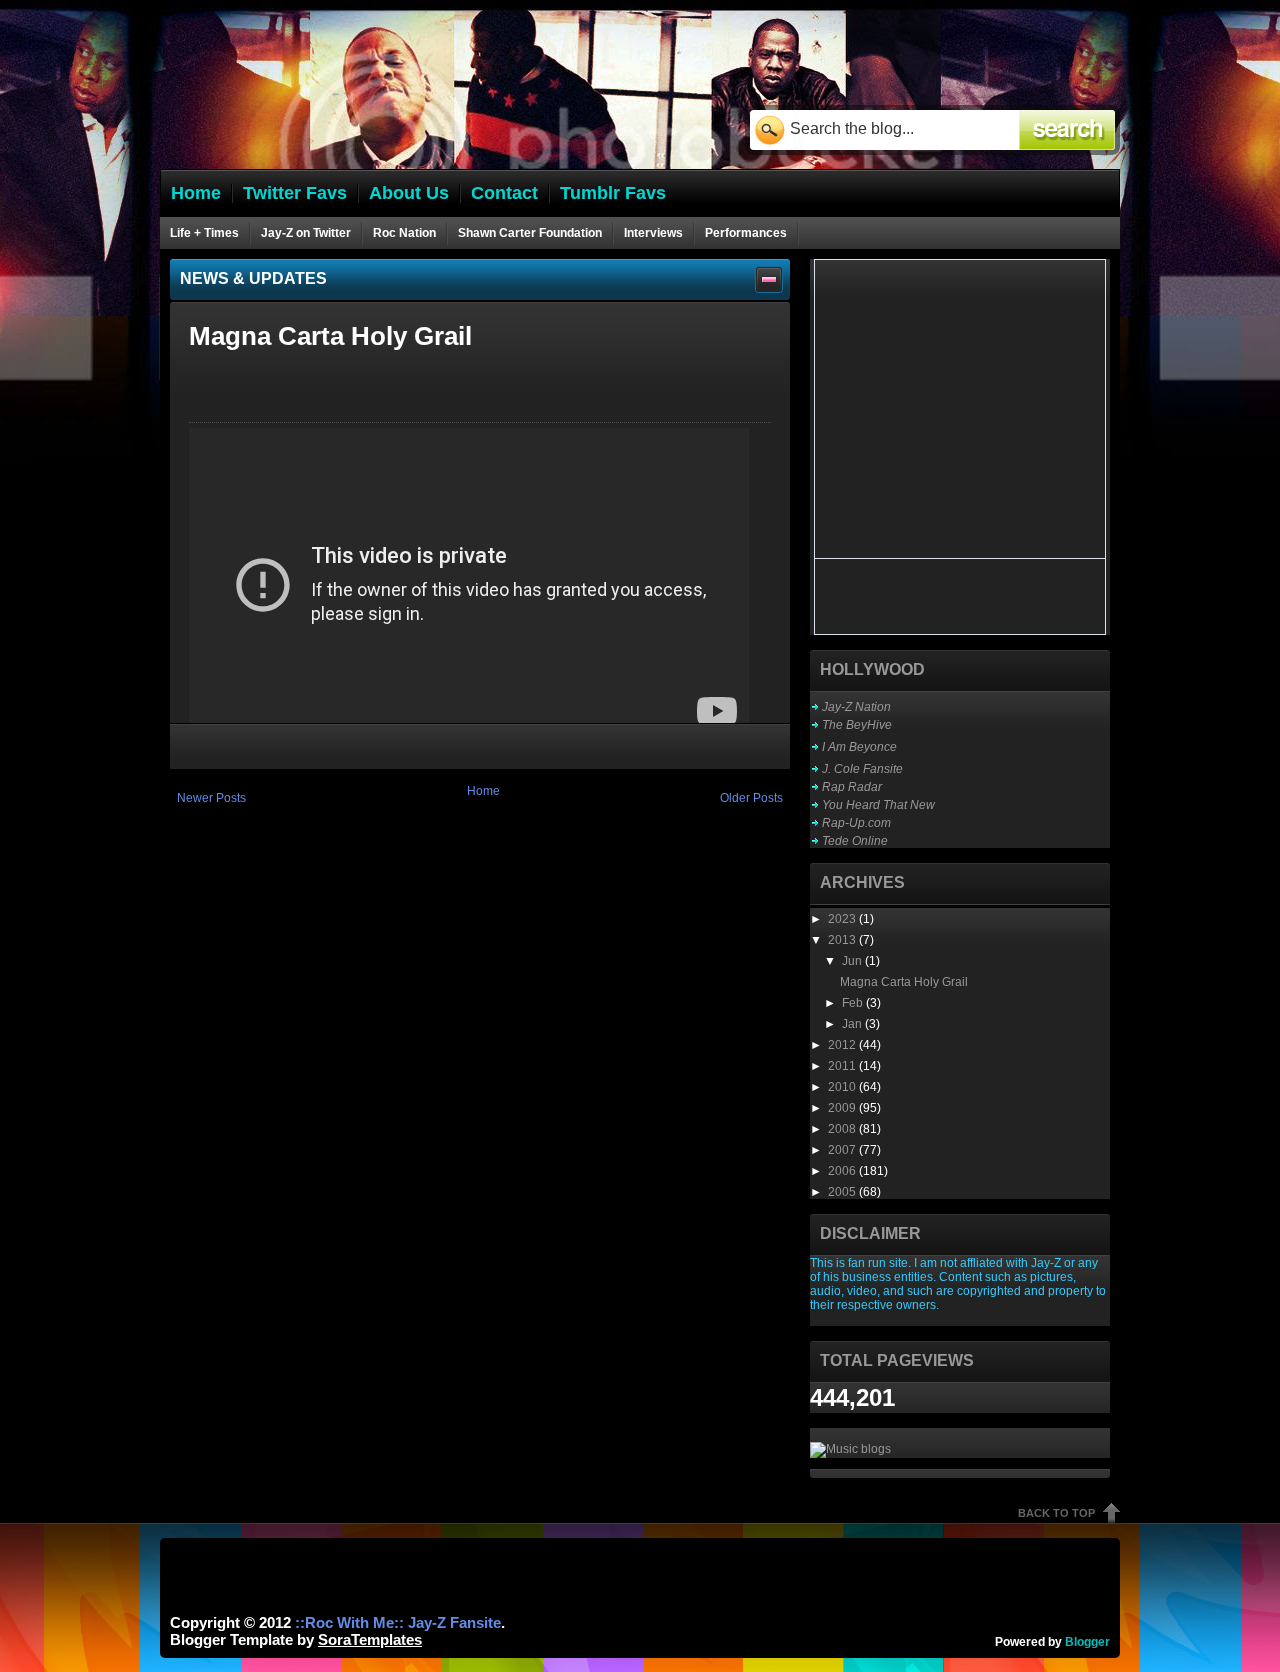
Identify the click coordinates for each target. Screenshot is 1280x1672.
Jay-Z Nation (856, 707)
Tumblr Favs (613, 193)
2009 (843, 1108)
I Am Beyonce (859, 747)
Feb (854, 1003)
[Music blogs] (850, 1449)
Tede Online (855, 841)
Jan (853, 1024)
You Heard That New (878, 805)
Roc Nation (404, 233)
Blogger (1087, 1642)
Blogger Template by (296, 1639)
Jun (853, 961)
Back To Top (1056, 1513)
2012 (843, 1045)
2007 (843, 1150)
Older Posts (751, 798)
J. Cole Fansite (862, 769)
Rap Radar (852, 787)
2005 (843, 1192)
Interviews (653, 233)
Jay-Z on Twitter (306, 233)
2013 (843, 940)
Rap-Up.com (856, 823)
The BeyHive (857, 725)
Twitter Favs (295, 193)
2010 (843, 1087)
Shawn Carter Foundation (530, 233)
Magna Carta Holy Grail (330, 336)
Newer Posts (211, 798)
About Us (409, 193)
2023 (843, 919)
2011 (843, 1066)
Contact (504, 193)
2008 (843, 1129)
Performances (746, 233)
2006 (843, 1171)
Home (483, 791)
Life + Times (204, 233)
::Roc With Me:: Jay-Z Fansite (398, 1622)
